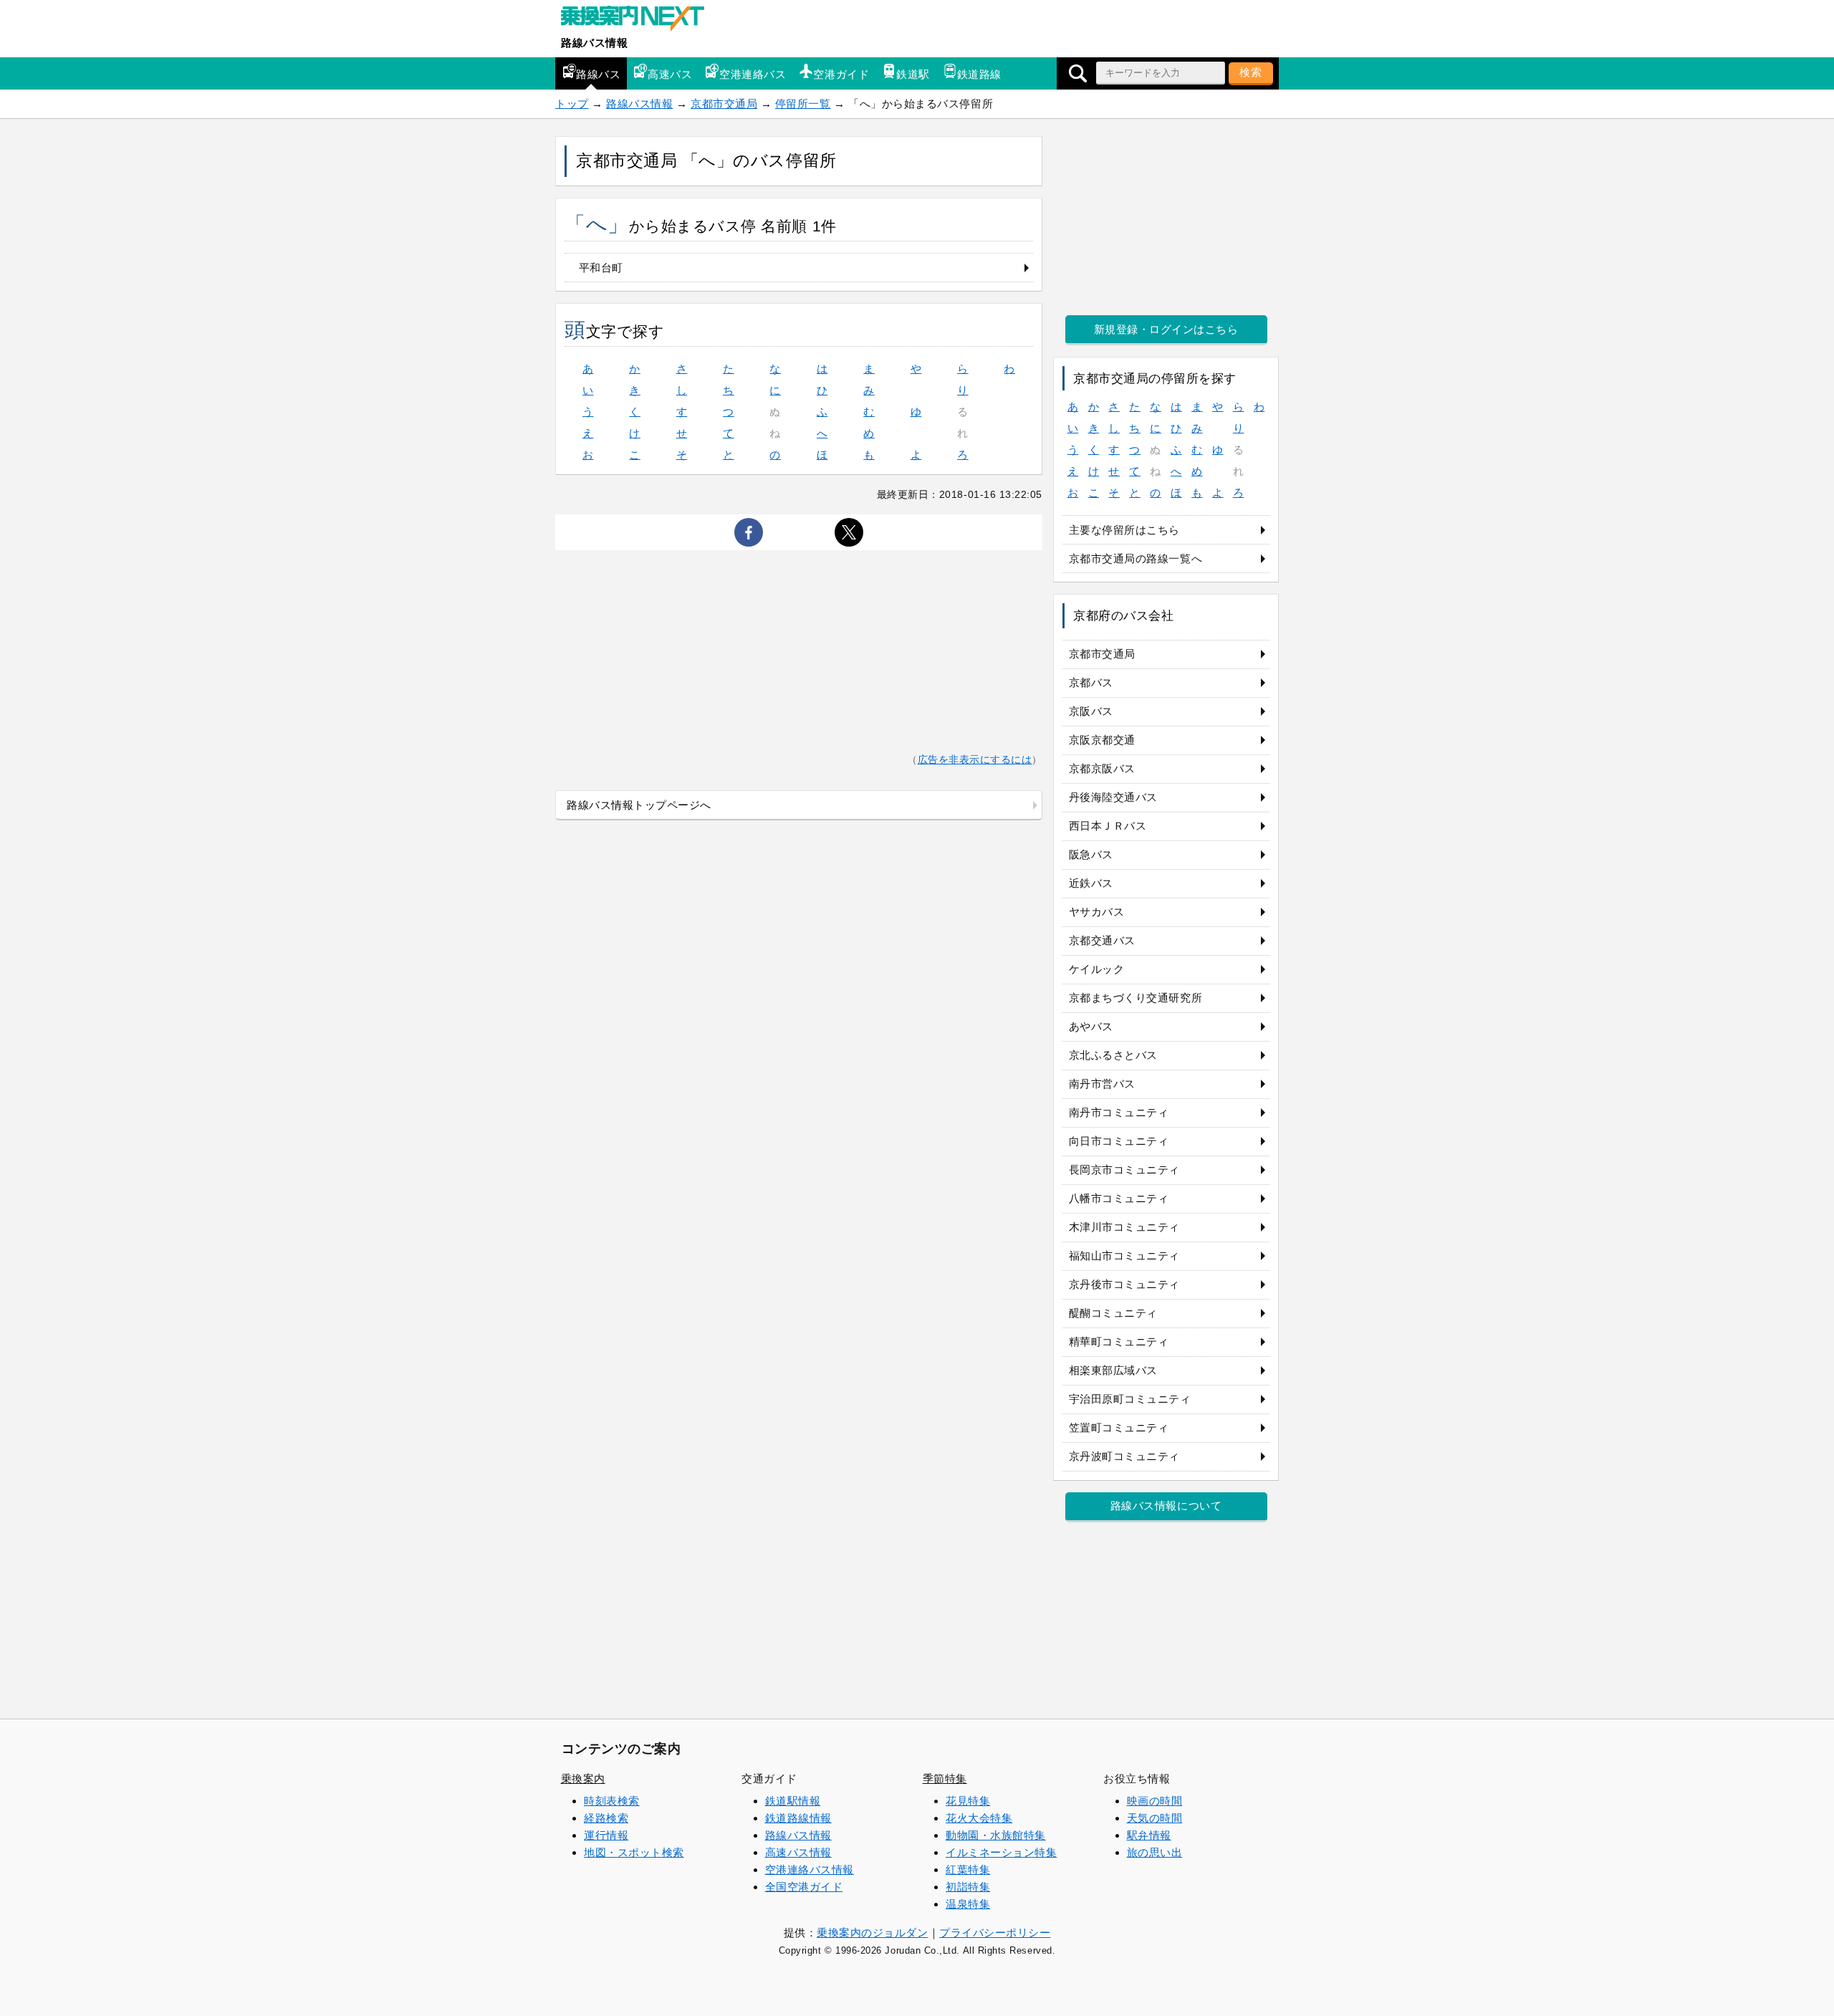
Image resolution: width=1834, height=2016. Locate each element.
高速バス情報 (798, 1852)
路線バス (598, 74)
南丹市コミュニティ (1119, 1112)
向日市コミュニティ (1119, 1141)
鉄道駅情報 (793, 1801)
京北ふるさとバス (1113, 1055)
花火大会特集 (979, 1818)
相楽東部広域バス (1113, 1370)
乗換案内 (583, 1779)
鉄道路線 (979, 74)
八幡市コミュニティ (1119, 1198)
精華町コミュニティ (1119, 1341)
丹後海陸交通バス (1113, 797)
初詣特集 (968, 1887)
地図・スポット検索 (634, 1852)
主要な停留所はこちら (1124, 530)
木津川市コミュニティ (1124, 1227)
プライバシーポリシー (995, 1933)
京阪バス (1091, 711)
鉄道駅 (913, 74)
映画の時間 (1155, 1801)
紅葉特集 (968, 1869)
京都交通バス (1102, 940)
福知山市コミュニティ (1124, 1256)
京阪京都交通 (1102, 740)
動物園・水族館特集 (996, 1835)
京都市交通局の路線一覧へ (1136, 558)
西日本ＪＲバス (1108, 826)
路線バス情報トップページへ (639, 805)
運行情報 (606, 1835)
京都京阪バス (1102, 768)
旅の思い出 (1155, 1852)
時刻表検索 (612, 1801)
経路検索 (606, 1818)
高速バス (670, 74)
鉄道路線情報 (798, 1818)
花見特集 (968, 1801)
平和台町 (601, 268)
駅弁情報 (1149, 1835)
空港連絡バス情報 (810, 1869)
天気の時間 (1155, 1818)
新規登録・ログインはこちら (1166, 329)
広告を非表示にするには (975, 760)
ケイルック (1097, 969)
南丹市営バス (1102, 1084)
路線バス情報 (594, 43)
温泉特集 (968, 1904)
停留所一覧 (803, 104)
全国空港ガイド (804, 1887)
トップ (572, 104)
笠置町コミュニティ (1119, 1427)
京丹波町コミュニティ (1124, 1456)
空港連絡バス (753, 74)
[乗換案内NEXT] (640, 20)
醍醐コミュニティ (1113, 1313)
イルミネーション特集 (1001, 1852)
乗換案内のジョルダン (872, 1933)
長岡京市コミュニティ (1124, 1170)
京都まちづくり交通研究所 (1136, 998)
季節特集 (945, 1779)
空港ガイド (841, 74)
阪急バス (1091, 854)
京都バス (1091, 682)
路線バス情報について (1166, 1506)
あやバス (1091, 1026)
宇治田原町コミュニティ (1130, 1399)
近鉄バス (1091, 883)
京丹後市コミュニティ (1124, 1284)
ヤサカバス (1097, 912)
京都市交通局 (724, 104)
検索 (1251, 72)
